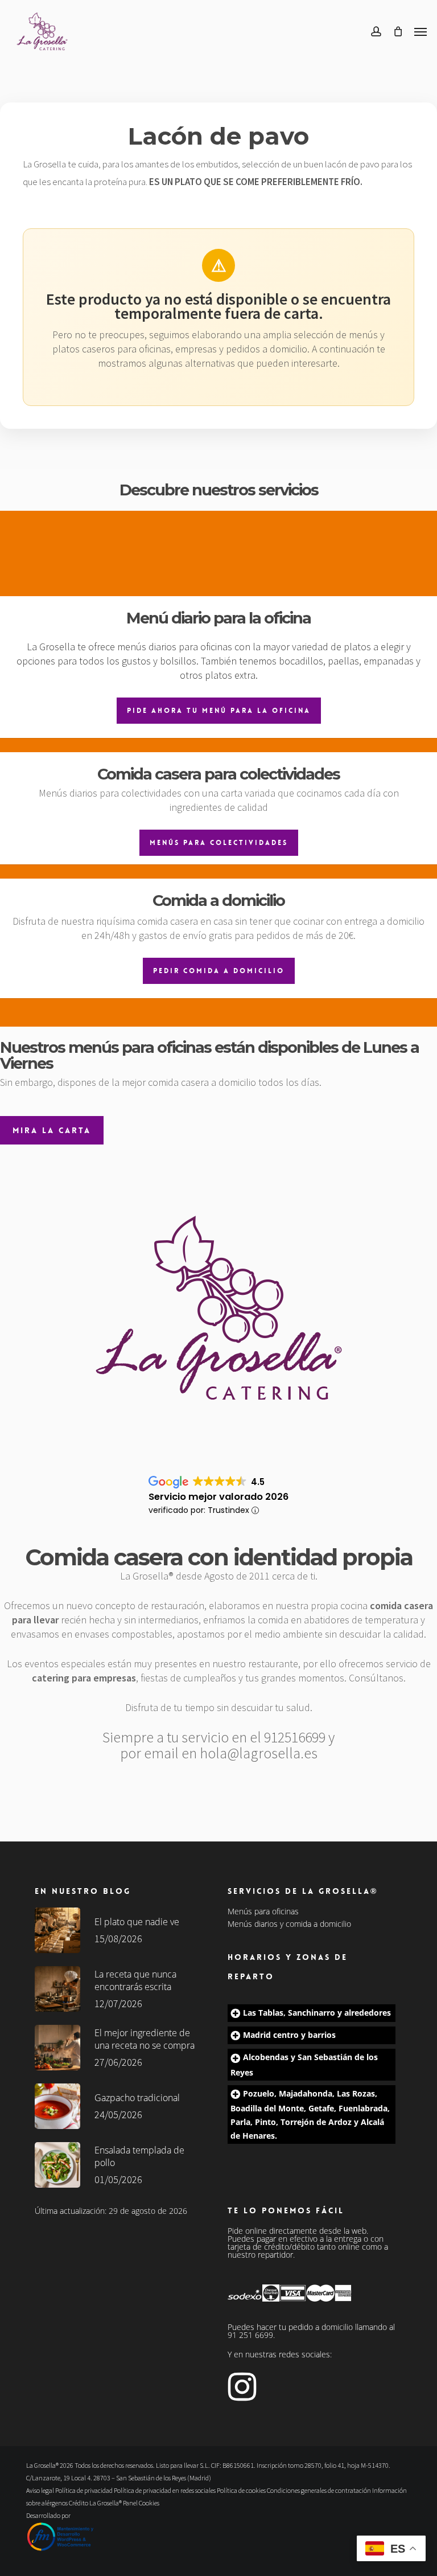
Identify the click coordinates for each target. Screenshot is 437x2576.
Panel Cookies (141, 2503)
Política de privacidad (84, 2490)
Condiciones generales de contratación (319, 2490)
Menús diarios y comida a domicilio (289, 1924)
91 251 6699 (250, 2335)
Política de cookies (241, 2490)
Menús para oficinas (263, 1912)
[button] (420, 31)
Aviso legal (40, 2490)
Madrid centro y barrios (289, 2035)
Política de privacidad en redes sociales (165, 2490)
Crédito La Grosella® (96, 2503)
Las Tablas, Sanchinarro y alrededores (317, 2013)
